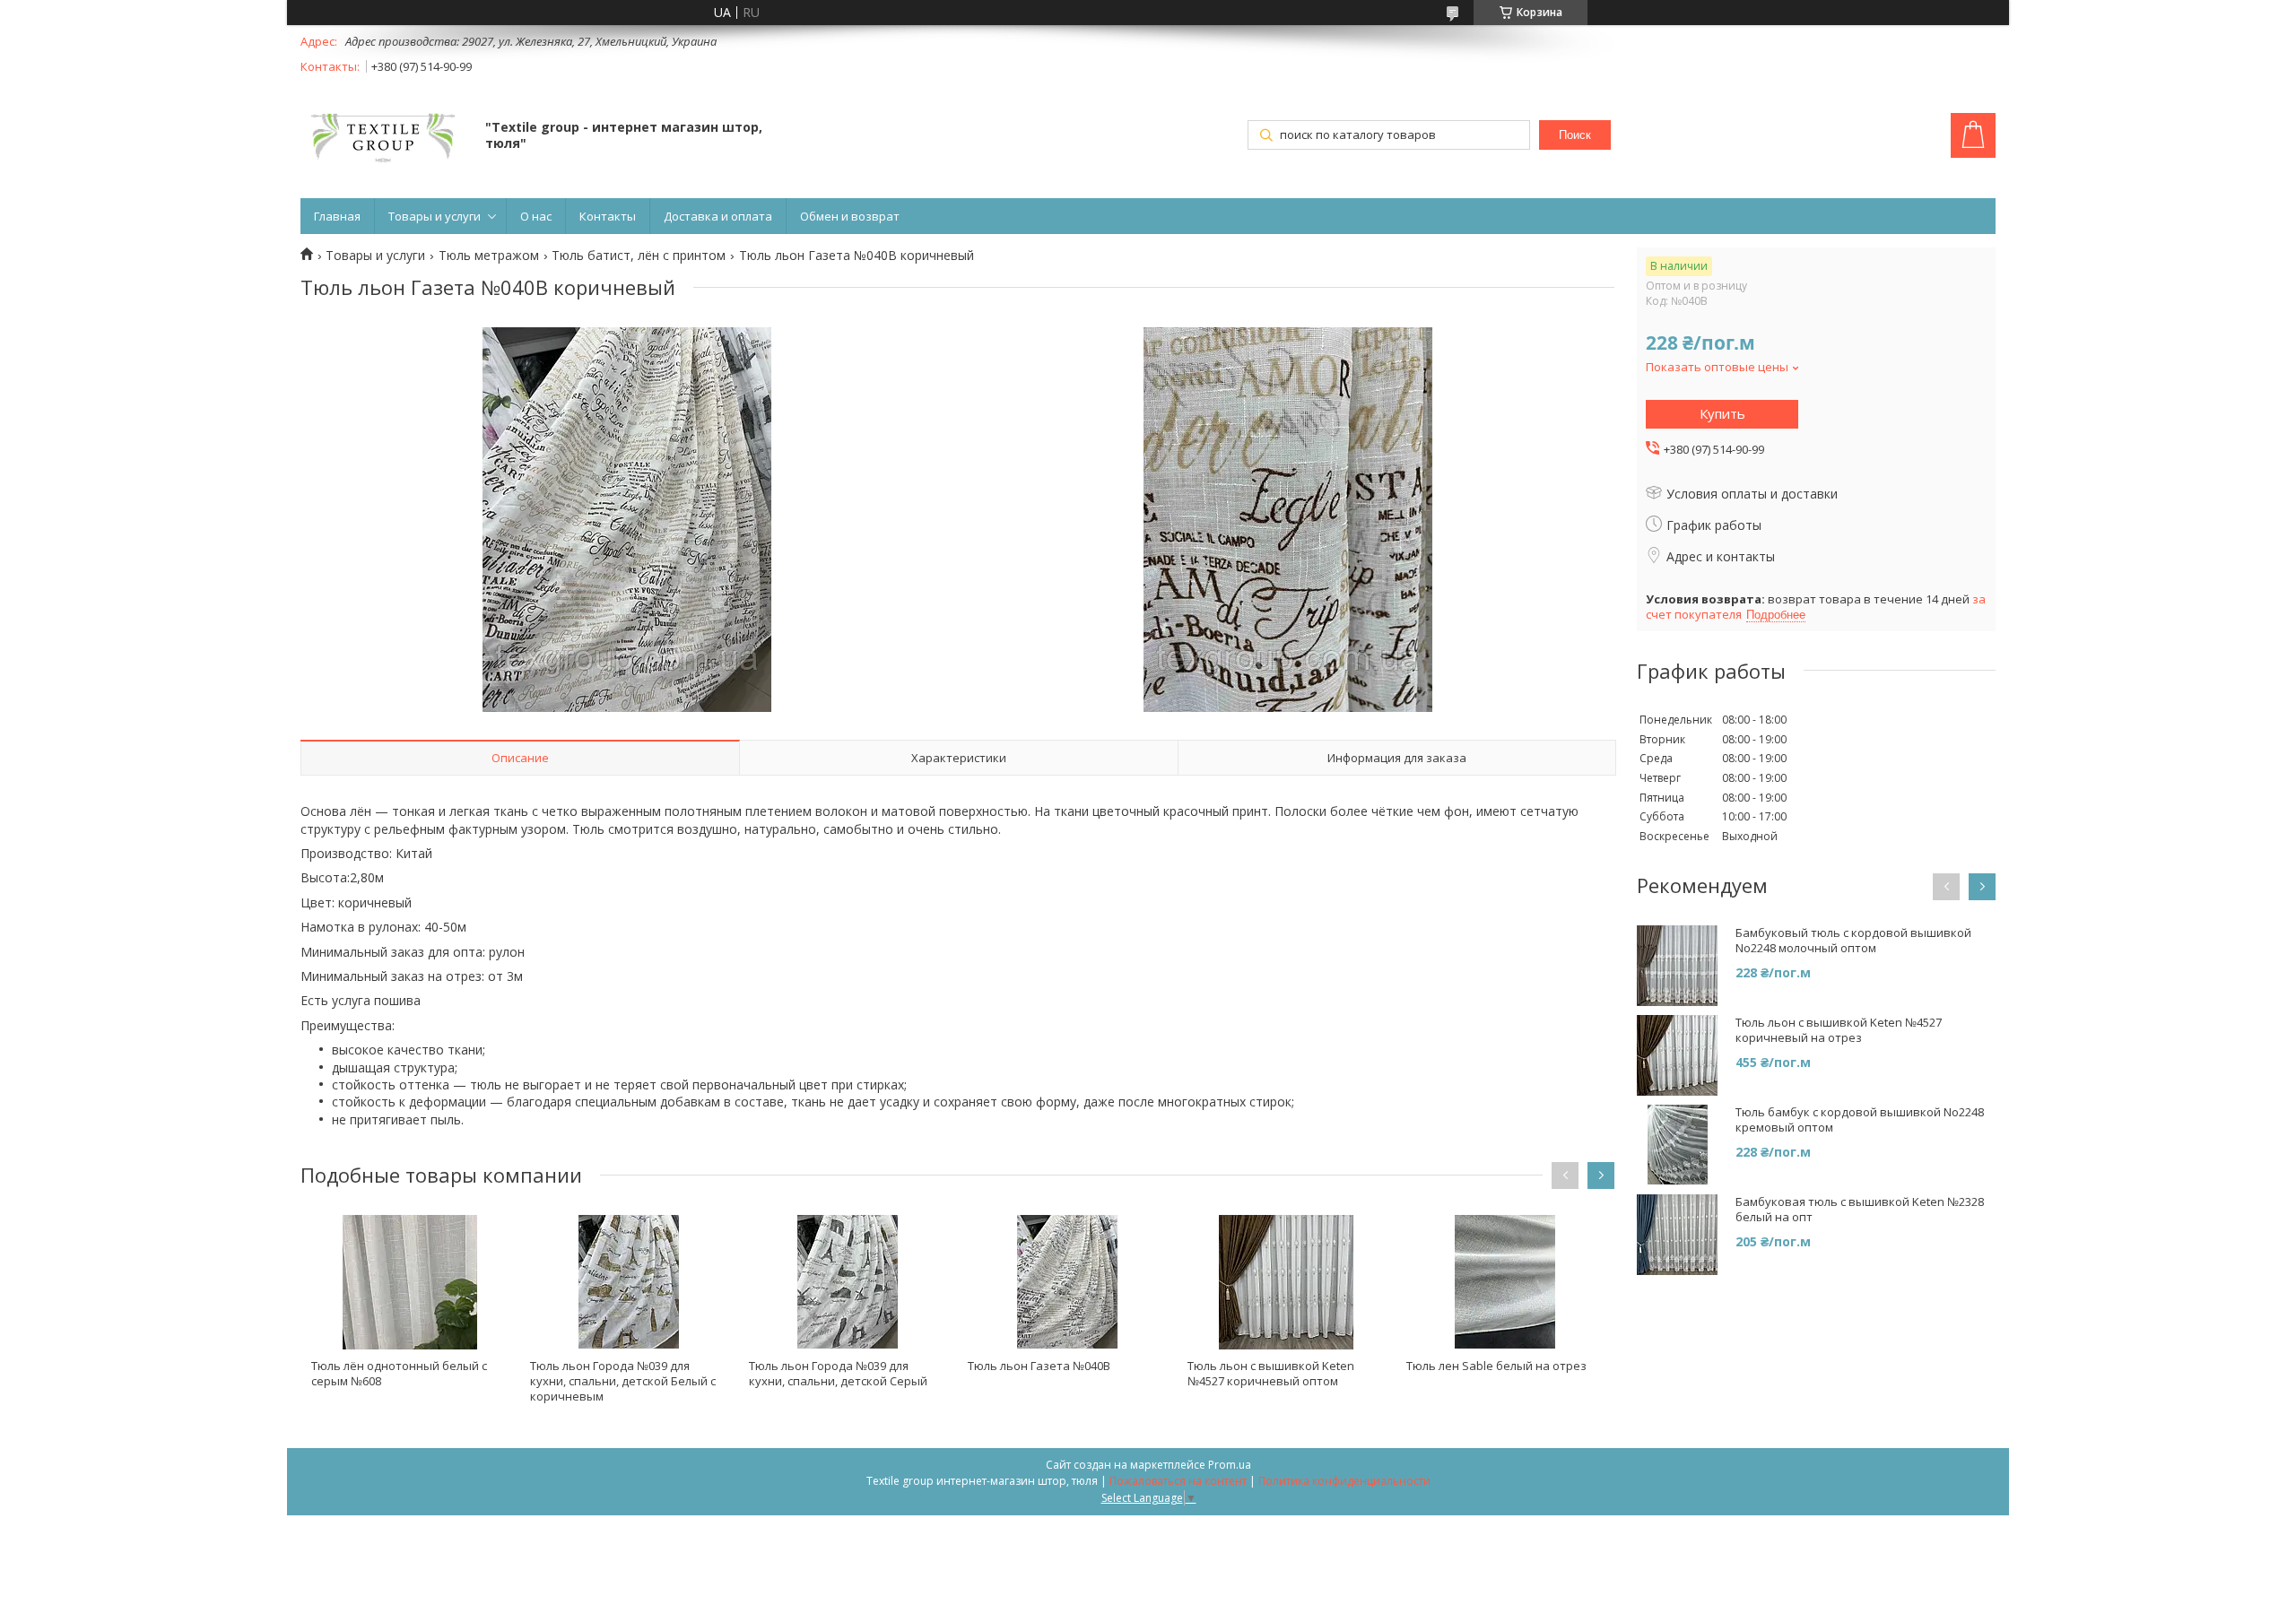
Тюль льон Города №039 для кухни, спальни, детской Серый (838, 1373)
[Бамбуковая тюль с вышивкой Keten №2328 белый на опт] (1677, 1235)
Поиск (1575, 135)
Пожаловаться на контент (1178, 1481)
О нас (536, 216)
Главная (337, 216)
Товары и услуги (435, 216)
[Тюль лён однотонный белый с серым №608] (410, 1282)
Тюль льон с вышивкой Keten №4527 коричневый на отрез (1839, 1030)
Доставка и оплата (718, 216)
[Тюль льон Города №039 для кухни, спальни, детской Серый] (848, 1282)
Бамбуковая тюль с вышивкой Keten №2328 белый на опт (1860, 1210)
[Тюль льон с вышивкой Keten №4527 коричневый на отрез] (1677, 1055)
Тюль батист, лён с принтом (639, 256)
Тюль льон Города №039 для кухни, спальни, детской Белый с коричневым (623, 1381)
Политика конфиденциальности (1344, 1481)
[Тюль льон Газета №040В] (1066, 1282)
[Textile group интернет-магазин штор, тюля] (384, 137)
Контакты (608, 216)
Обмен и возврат (850, 216)
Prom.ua (1230, 1465)
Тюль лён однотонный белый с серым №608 (399, 1373)
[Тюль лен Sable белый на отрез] (1505, 1282)
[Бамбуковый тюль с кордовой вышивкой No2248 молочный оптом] (1677, 966)
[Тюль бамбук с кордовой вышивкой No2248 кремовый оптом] (1677, 1145)
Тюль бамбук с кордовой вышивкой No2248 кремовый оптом (1860, 1120)
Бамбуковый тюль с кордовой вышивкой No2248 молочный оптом (1853, 941)
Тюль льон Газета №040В (1039, 1366)
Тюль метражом (489, 256)
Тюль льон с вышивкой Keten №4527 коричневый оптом (1271, 1373)
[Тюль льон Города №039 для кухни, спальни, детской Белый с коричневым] (629, 1282)
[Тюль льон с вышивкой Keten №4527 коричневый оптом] (1286, 1282)
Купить (1722, 413)
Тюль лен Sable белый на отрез (1496, 1366)
